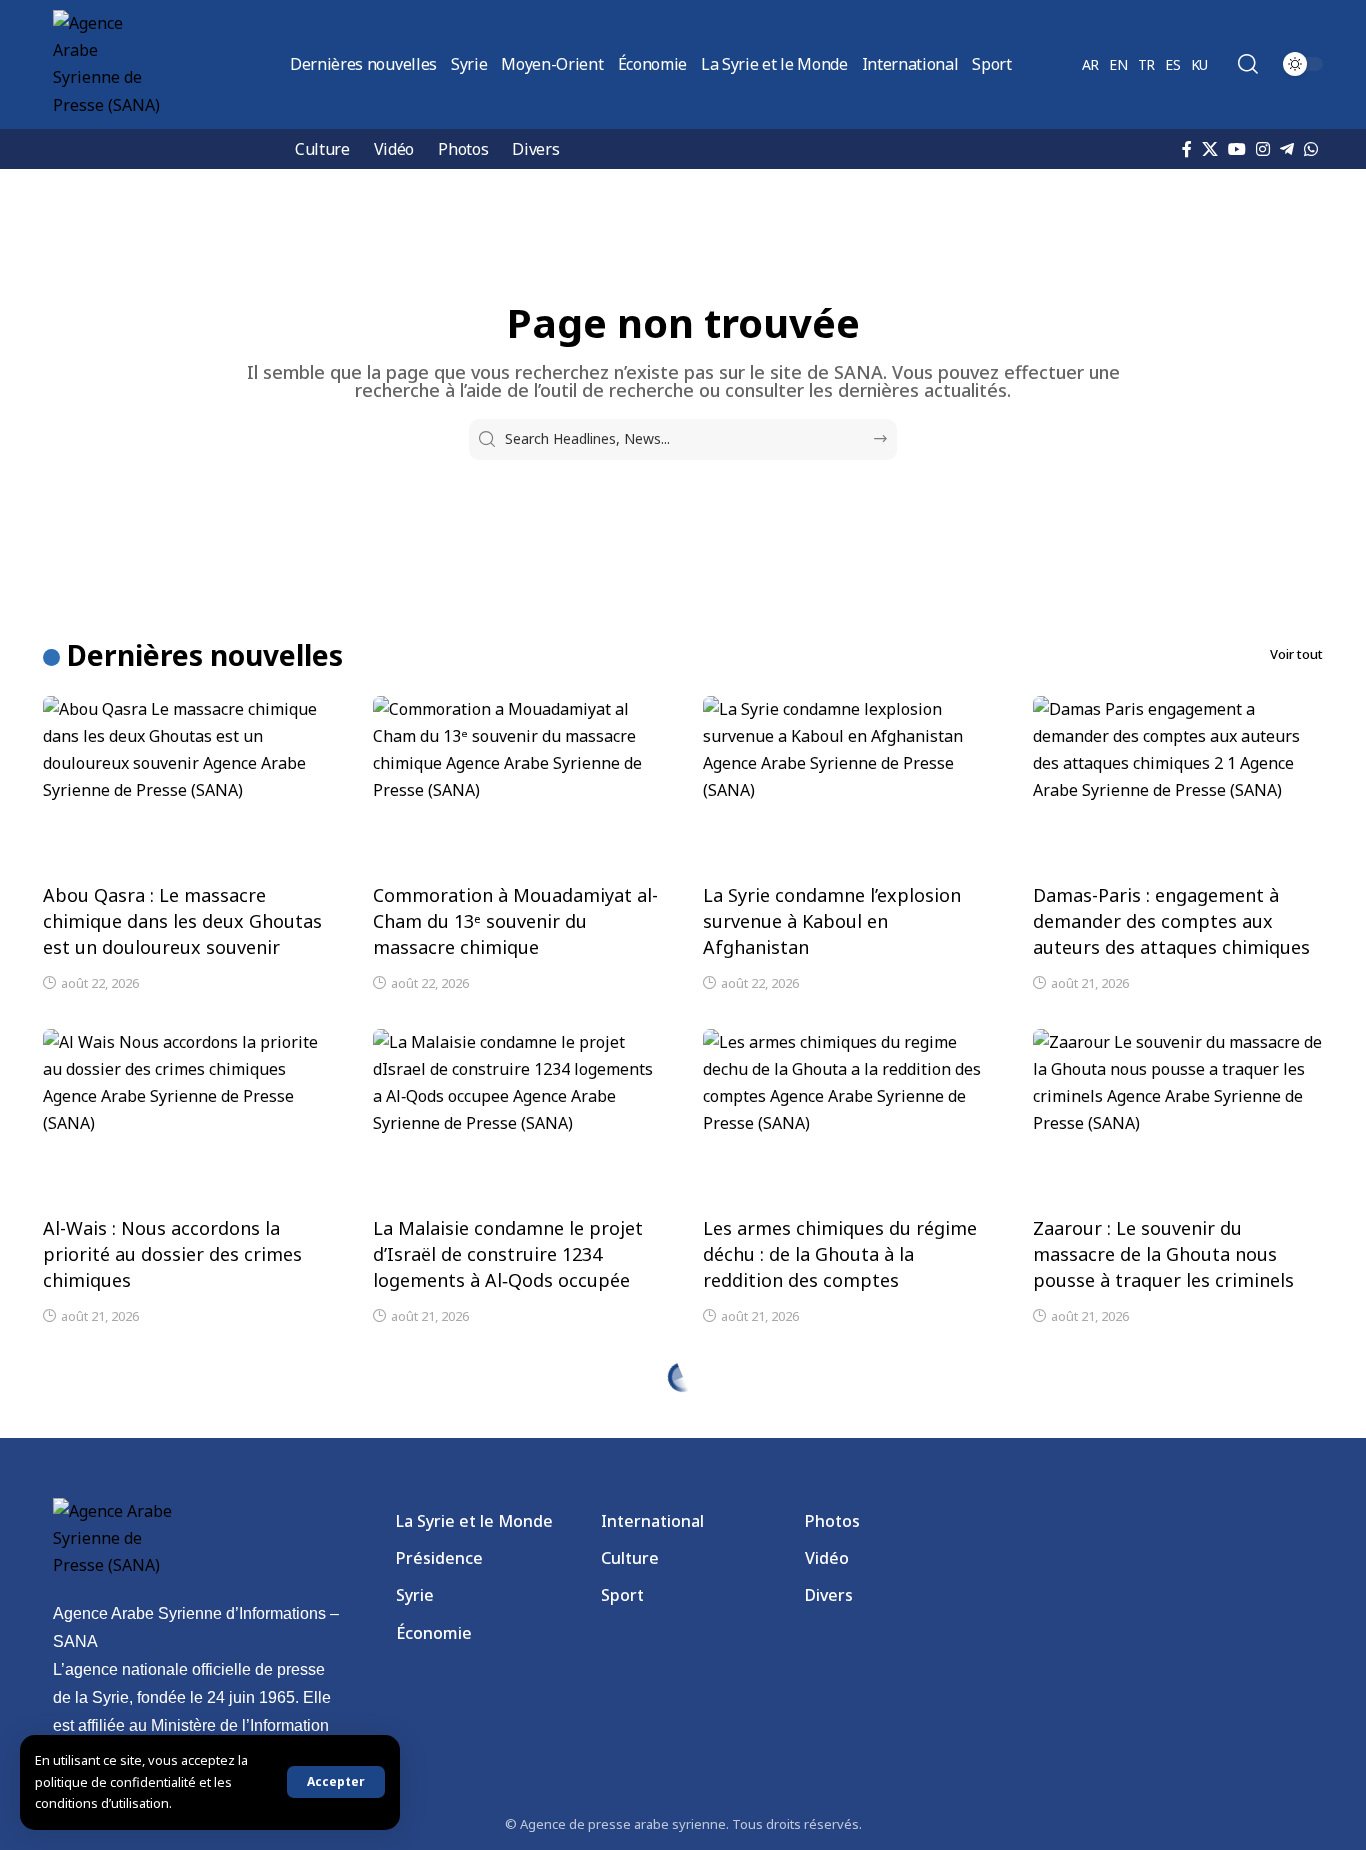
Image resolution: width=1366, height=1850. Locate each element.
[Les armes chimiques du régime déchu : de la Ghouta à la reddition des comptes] (848, 1116)
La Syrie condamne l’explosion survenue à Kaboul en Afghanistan (832, 921)
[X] (1210, 149)
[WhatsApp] (1311, 149)
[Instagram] (1263, 149)
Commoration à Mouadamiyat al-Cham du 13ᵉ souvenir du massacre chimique (515, 921)
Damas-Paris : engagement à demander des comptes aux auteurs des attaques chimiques (1171, 921)
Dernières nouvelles (205, 655)
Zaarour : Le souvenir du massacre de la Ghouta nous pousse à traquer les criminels (1163, 1254)
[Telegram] (1287, 149)
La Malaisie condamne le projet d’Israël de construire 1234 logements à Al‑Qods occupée (508, 1254)
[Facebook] (1187, 149)
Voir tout (1296, 654)
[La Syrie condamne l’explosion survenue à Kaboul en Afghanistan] (848, 783)
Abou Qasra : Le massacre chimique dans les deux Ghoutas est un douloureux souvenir (182, 921)
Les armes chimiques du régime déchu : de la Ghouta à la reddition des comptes (840, 1254)
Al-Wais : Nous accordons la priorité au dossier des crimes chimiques (172, 1254)
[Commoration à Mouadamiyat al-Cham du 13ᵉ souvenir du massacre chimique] (518, 783)
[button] (336, 1782)
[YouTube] (1237, 149)
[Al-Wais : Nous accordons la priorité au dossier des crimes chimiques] (188, 1116)
